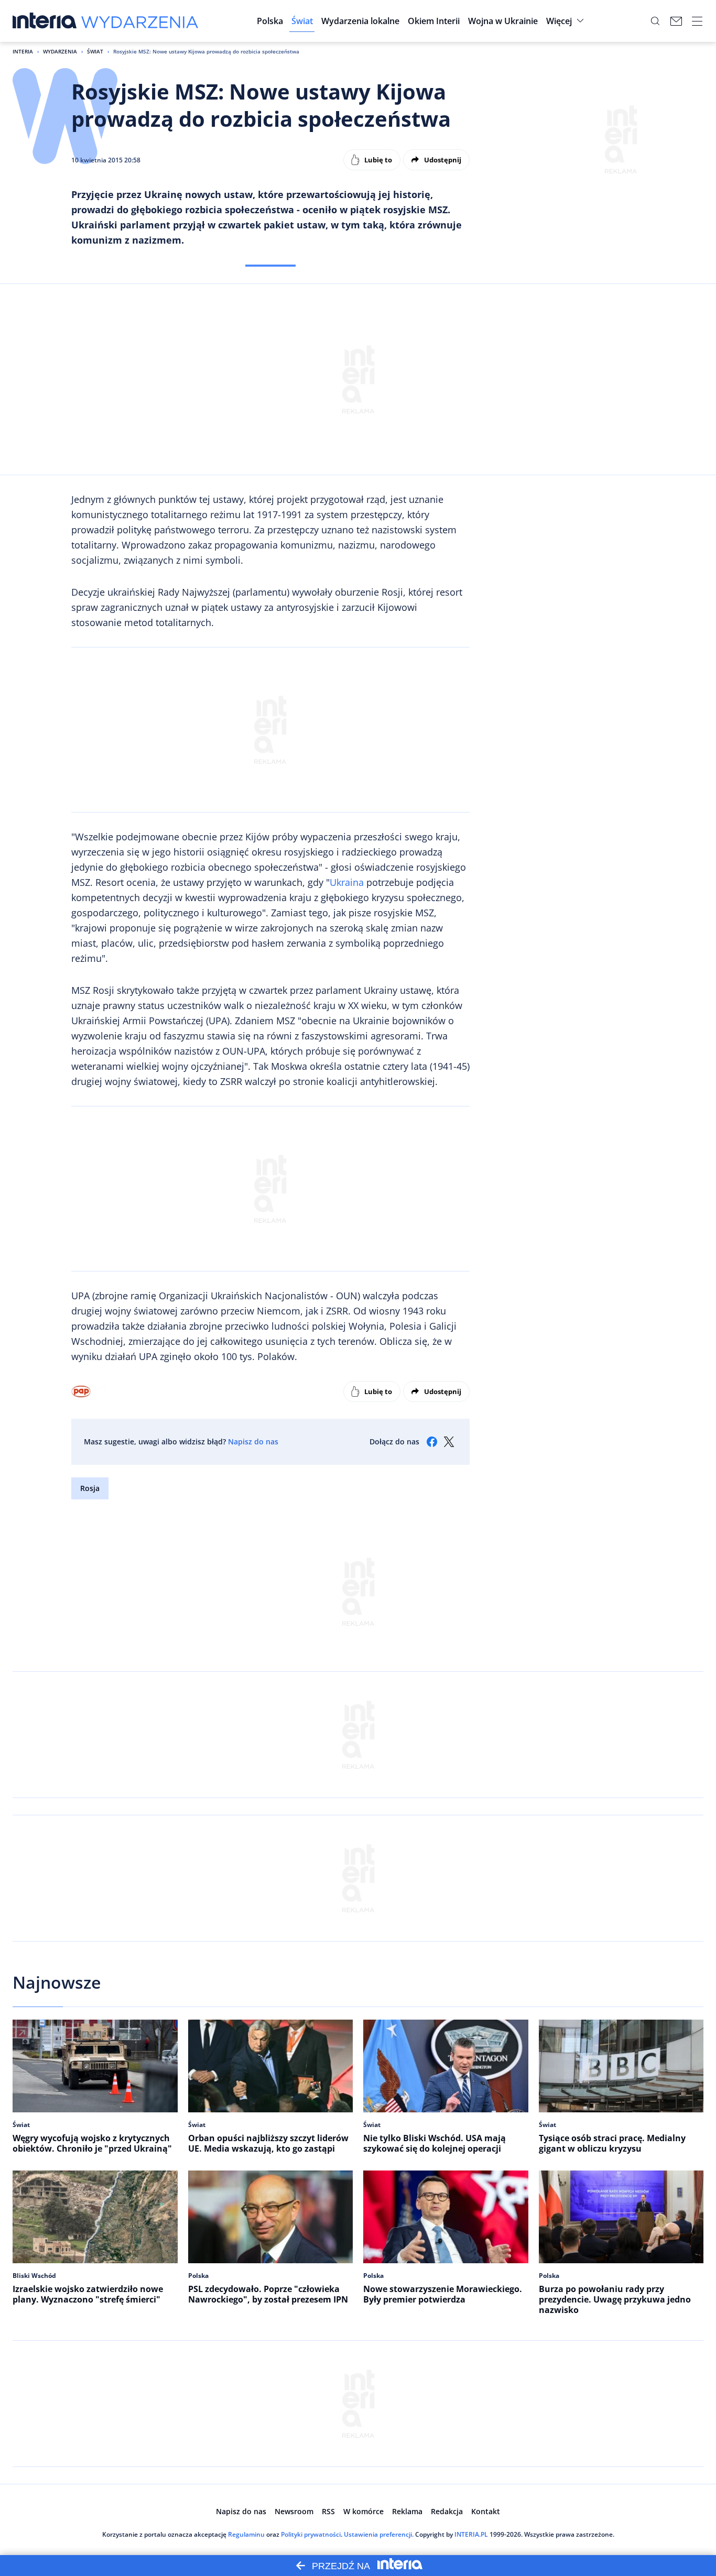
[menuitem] (270, 21)
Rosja (90, 1488)
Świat (95, 51)
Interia (23, 51)
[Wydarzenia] (140, 21)
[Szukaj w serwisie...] (655, 21)
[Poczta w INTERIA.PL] (676, 21)
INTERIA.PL (471, 2534)
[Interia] (45, 21)
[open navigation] (697, 21)
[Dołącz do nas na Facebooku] (432, 1442)
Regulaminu (246, 2534)
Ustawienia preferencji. (379, 2534)
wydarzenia (60, 51)
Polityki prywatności (311, 2534)
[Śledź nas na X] (449, 1442)
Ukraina (347, 882)
